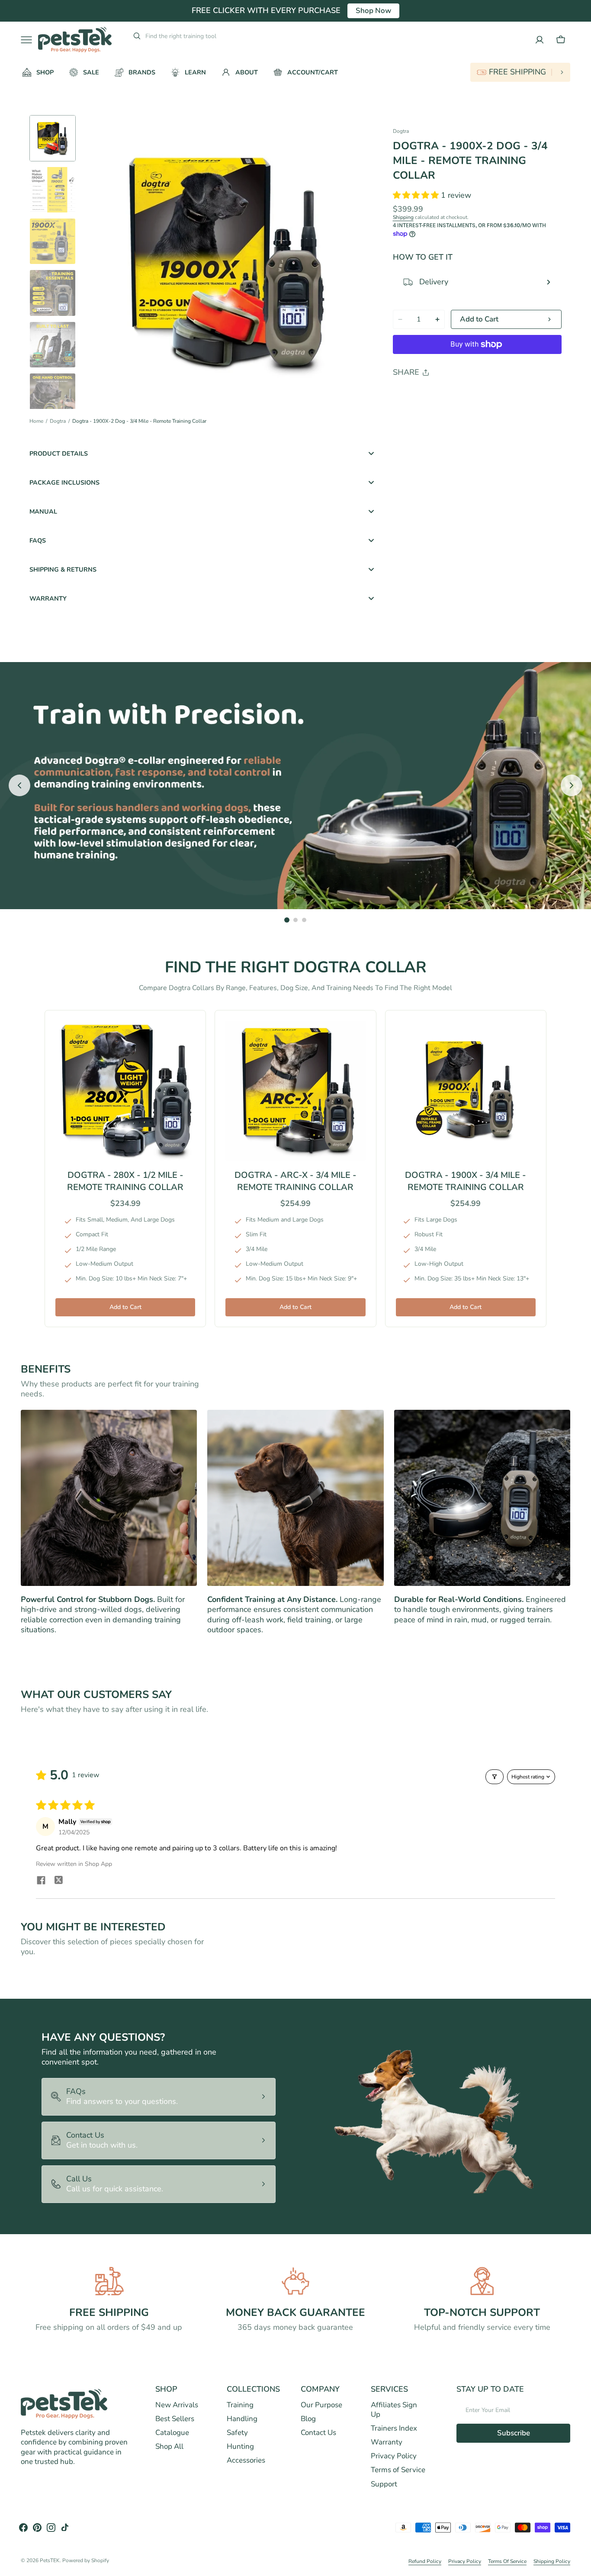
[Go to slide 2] (295, 920)
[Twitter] (407, 394)
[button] (561, 40)
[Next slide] (572, 785)
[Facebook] (423, 394)
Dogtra (58, 421)
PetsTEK (50, 2561)
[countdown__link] (520, 72)
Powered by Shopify (86, 2561)
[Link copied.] (456, 394)
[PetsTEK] (75, 40)
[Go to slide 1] (287, 920)
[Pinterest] (440, 394)
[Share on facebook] (41, 1881)
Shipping (403, 217)
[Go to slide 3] (304, 920)
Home (36, 421)
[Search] (133, 36)
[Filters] (495, 1777)
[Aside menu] (29, 40)
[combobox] (211, 36)
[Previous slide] (19, 785)
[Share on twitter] (58, 1881)
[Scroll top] (581, 2566)
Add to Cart (125, 1307)
